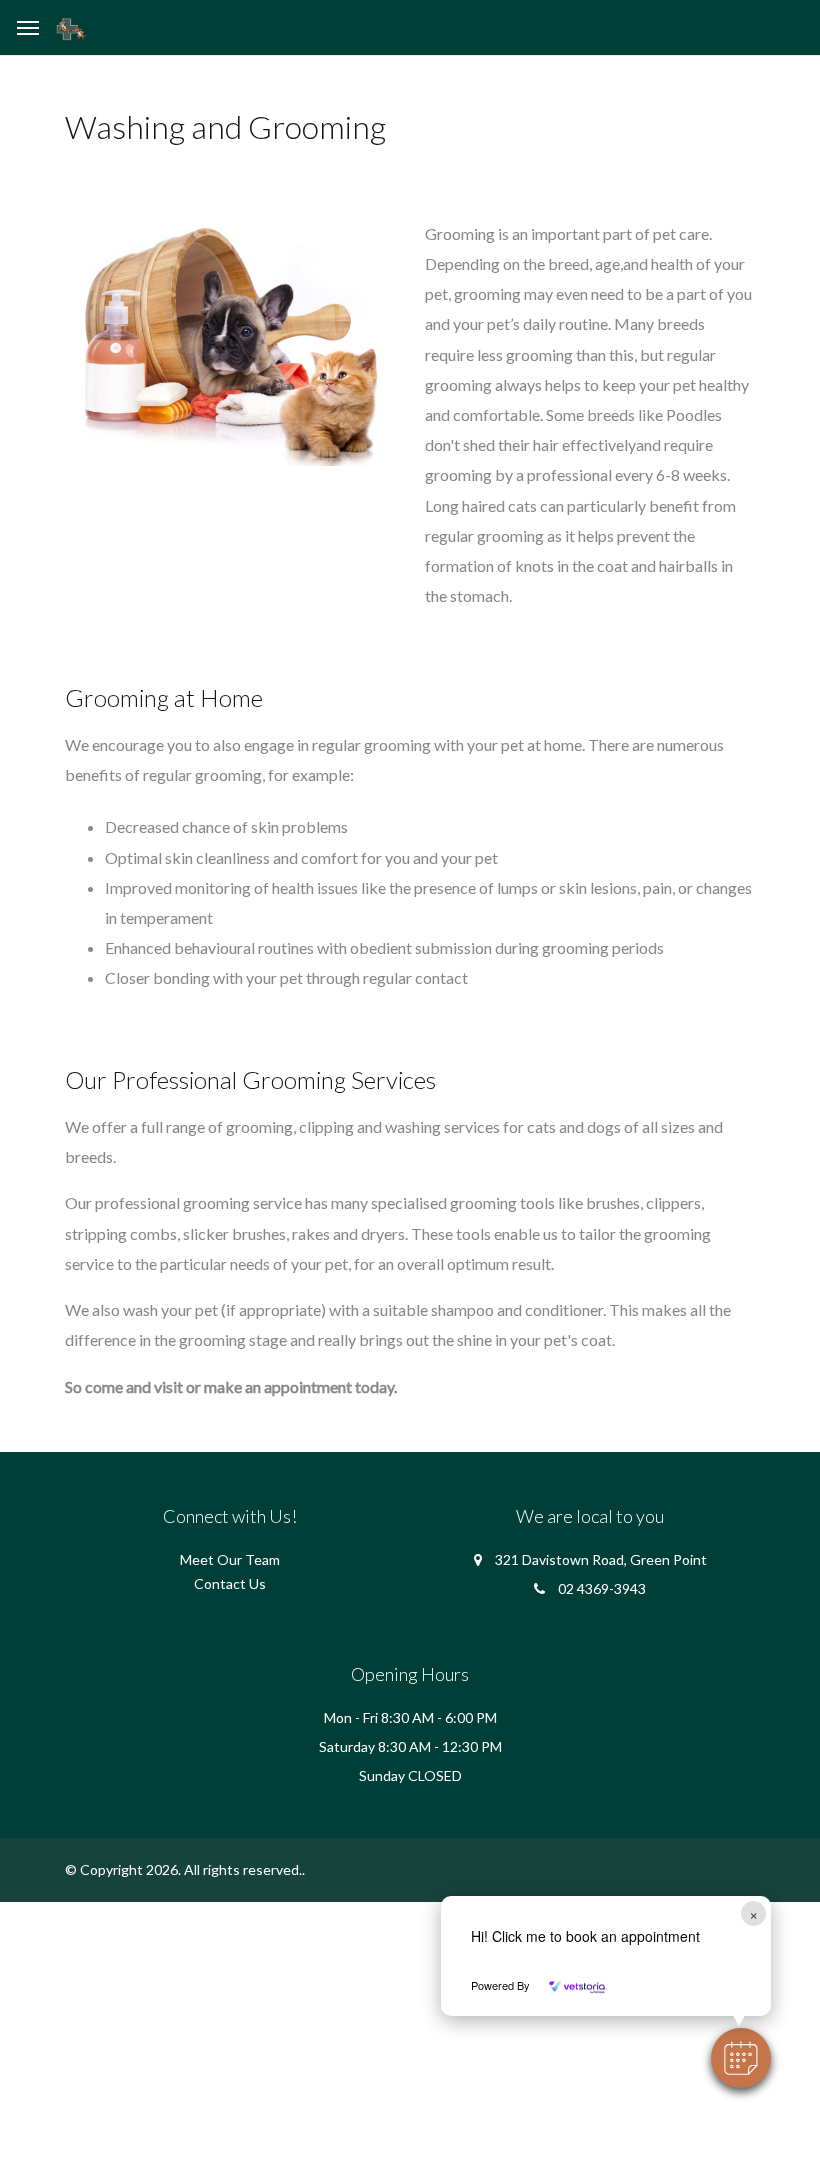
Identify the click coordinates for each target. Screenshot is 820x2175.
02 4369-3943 (602, 1588)
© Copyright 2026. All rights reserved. (183, 1869)
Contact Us (230, 1583)
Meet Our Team (230, 1559)
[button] (741, 2058)
